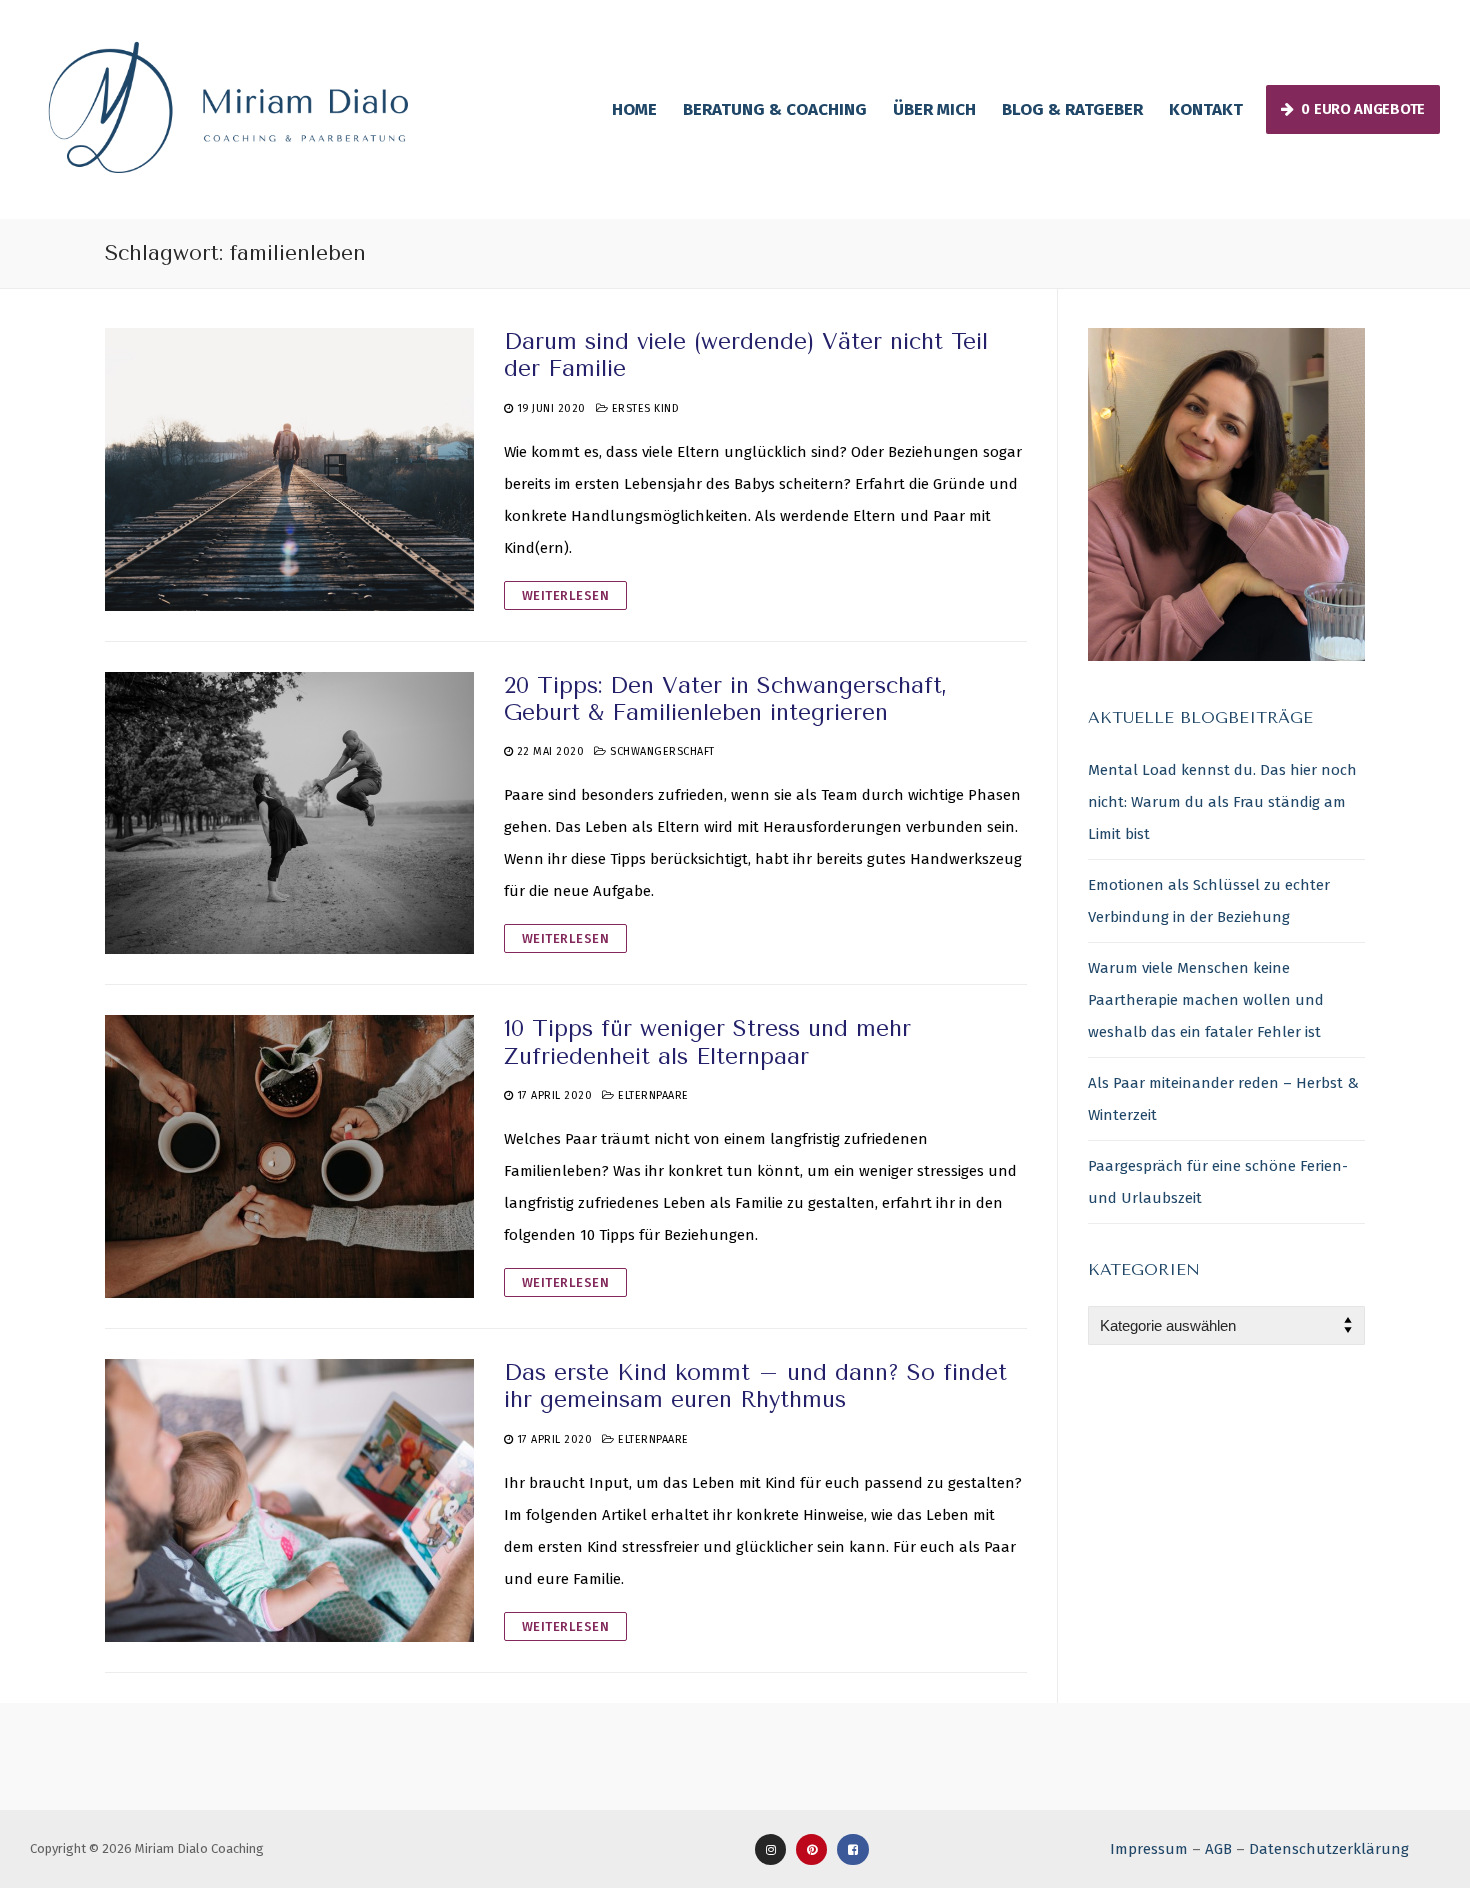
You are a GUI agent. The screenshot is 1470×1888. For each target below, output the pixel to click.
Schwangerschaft (661, 751)
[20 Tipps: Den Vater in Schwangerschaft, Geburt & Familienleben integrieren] (289, 813)
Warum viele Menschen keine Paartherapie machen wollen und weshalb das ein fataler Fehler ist (1206, 1000)
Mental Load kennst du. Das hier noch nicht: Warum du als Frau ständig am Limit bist (1222, 802)
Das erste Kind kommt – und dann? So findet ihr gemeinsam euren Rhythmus (755, 1386)
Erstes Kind (643, 408)
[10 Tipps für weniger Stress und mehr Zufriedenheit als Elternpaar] (289, 1156)
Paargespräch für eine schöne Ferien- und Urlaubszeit (1218, 1182)
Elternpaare (652, 1095)
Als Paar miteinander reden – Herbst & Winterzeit (1223, 1099)
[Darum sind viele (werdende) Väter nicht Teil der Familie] (289, 469)
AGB (1218, 1849)
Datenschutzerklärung (1329, 1849)
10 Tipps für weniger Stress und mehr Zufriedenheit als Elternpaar (707, 1042)
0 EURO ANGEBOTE (1361, 109)
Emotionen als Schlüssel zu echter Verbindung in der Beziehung (1209, 901)
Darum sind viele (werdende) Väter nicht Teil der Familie (746, 355)
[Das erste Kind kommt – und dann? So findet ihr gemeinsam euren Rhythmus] (289, 1500)
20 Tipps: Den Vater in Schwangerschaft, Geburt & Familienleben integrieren (726, 699)
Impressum (1149, 1849)
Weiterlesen (566, 595)
